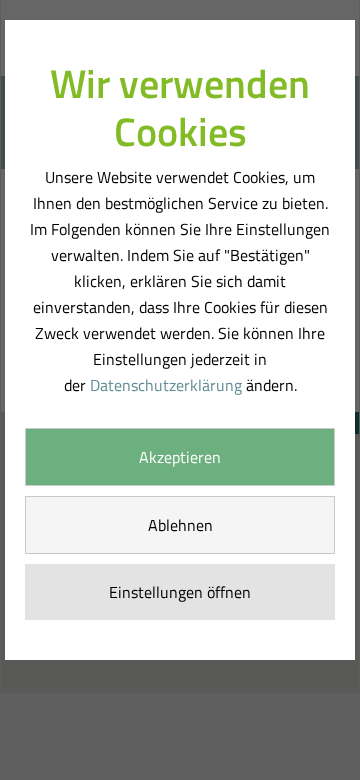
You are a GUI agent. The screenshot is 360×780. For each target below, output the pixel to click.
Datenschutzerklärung (166, 385)
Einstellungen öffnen (180, 592)
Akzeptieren (180, 457)
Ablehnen (180, 525)
